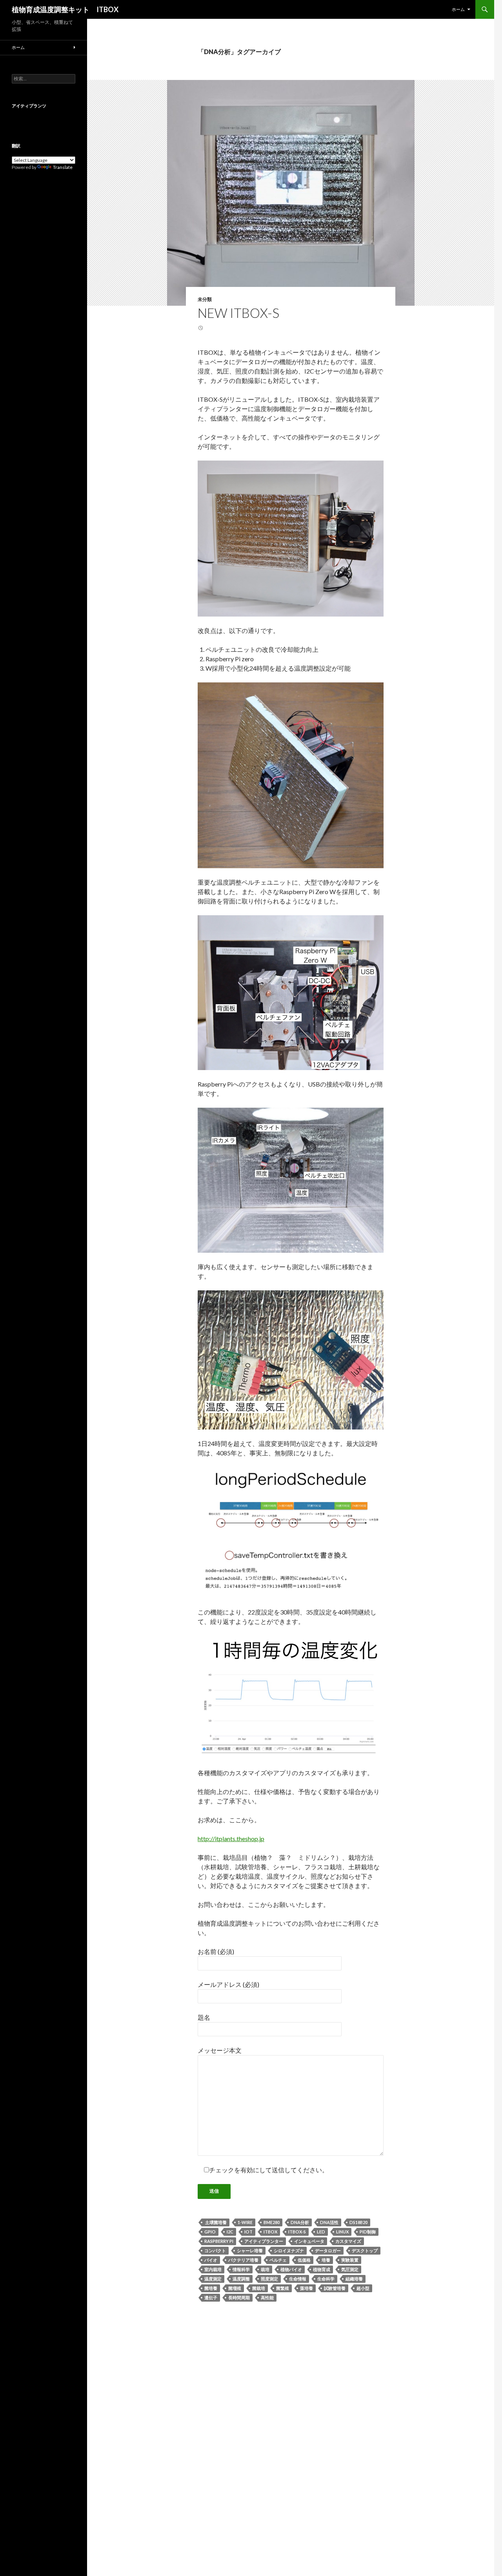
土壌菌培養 (216, 2222)
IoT (248, 2232)
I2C (230, 2232)
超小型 (363, 2288)
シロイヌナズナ (289, 2250)
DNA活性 (329, 2222)
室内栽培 (213, 2269)
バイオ (211, 2260)
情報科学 (241, 2269)
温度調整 (241, 2279)
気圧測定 (350, 2269)
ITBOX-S (297, 2232)
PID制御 (368, 2232)
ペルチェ (278, 2260)
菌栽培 (259, 2288)
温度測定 (213, 2279)
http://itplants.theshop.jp (231, 1839)
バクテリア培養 (243, 2260)
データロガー (328, 2250)
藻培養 (306, 2288)
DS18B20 (358, 2222)
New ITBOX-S (238, 313)
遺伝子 (211, 2298)
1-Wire (245, 2222)
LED (321, 2232)
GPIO (210, 2232)
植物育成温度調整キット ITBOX (65, 9)
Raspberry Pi (219, 2241)
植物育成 (322, 2269)
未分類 (205, 299)
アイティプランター (264, 2241)
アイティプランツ (29, 106)
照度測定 (269, 2279)
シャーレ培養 (250, 2250)
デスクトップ (365, 2250)
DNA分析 (300, 2222)
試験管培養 (335, 2288)
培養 (326, 2260)
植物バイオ (291, 2269)
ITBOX (270, 2232)
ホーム (458, 9)
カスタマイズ (348, 2241)
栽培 (265, 2269)
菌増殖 (235, 2288)
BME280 (272, 2222)
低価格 (304, 2260)
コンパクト (215, 2250)
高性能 (267, 2298)
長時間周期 (239, 2298)
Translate (63, 167)
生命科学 (326, 2279)
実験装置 (350, 2260)
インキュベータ (309, 2241)
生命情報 (298, 2279)
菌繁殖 (283, 2288)
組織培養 (354, 2279)
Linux (342, 2232)
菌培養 (211, 2288)
